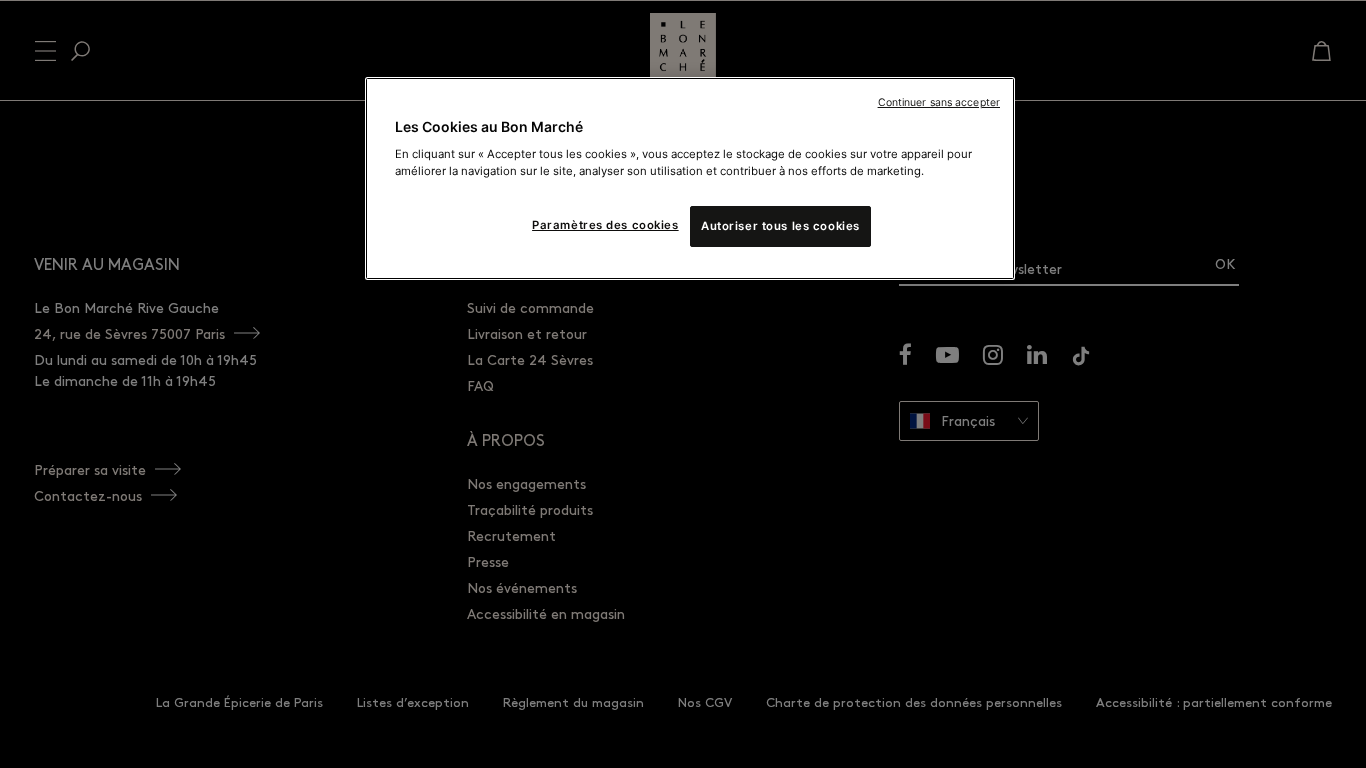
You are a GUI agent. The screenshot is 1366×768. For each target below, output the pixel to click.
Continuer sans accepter (939, 102)
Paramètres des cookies (605, 225)
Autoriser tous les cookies (780, 226)
